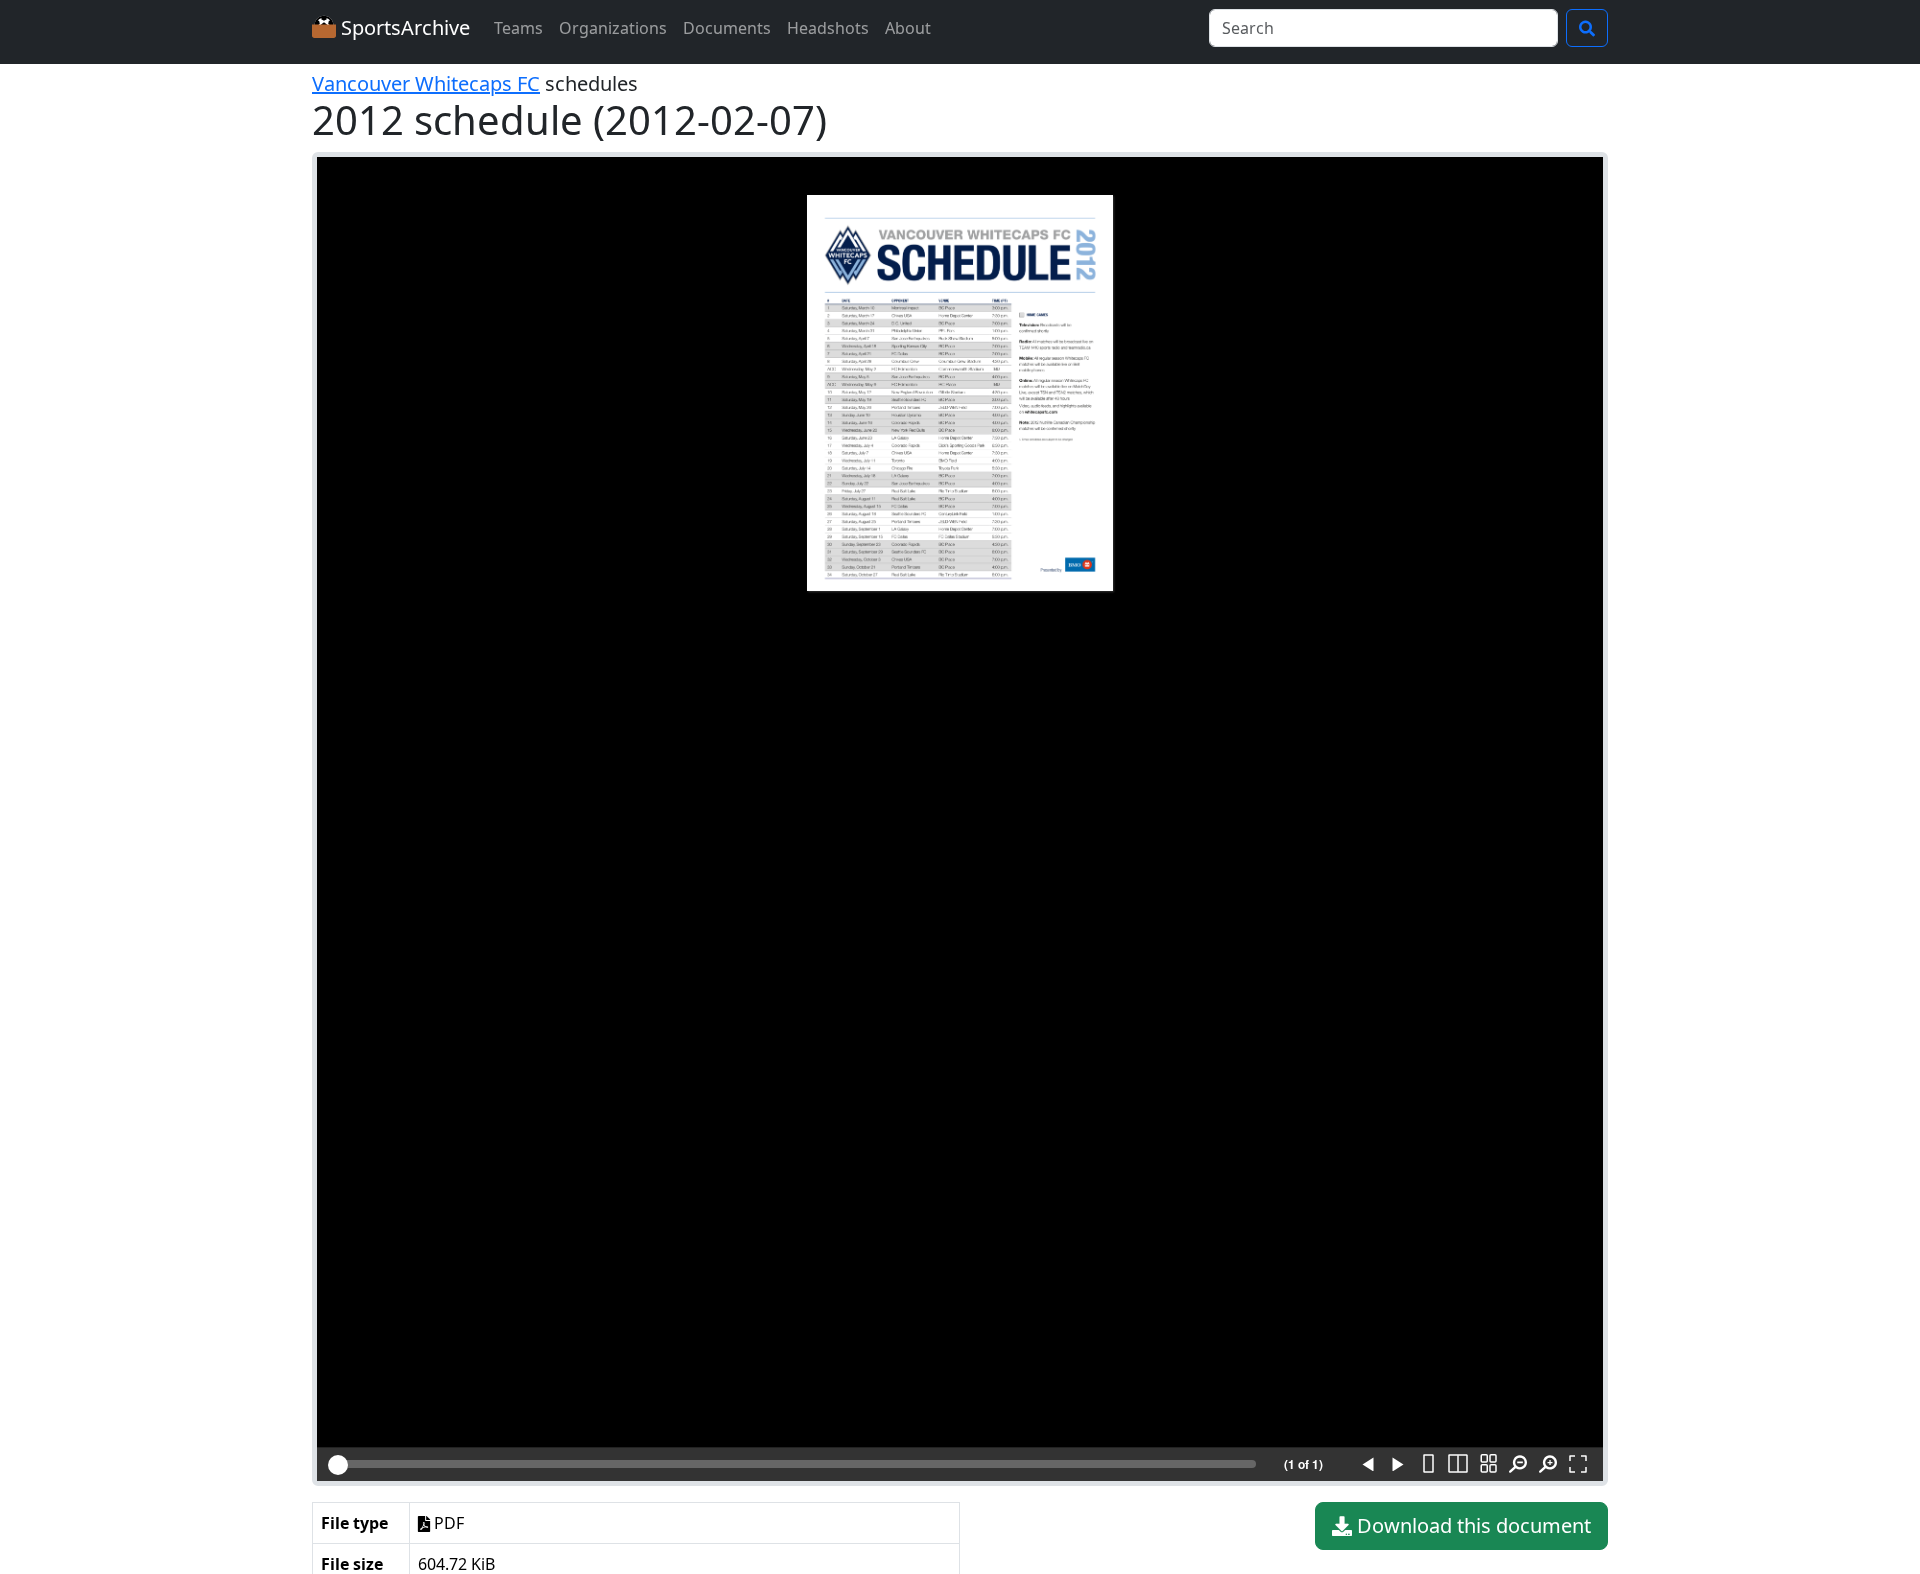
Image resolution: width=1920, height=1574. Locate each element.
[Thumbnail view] (1488, 1465)
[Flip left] (1368, 1465)
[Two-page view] (1458, 1465)
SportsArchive (403, 27)
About (908, 28)
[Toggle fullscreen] (1578, 1465)
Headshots (828, 28)
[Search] (1587, 28)
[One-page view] (1428, 1465)
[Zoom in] (1548, 1465)
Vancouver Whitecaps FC (426, 83)
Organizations (613, 28)
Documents (727, 28)
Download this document (1471, 1525)
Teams (518, 28)
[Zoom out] (1518, 1465)
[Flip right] (1398, 1465)
